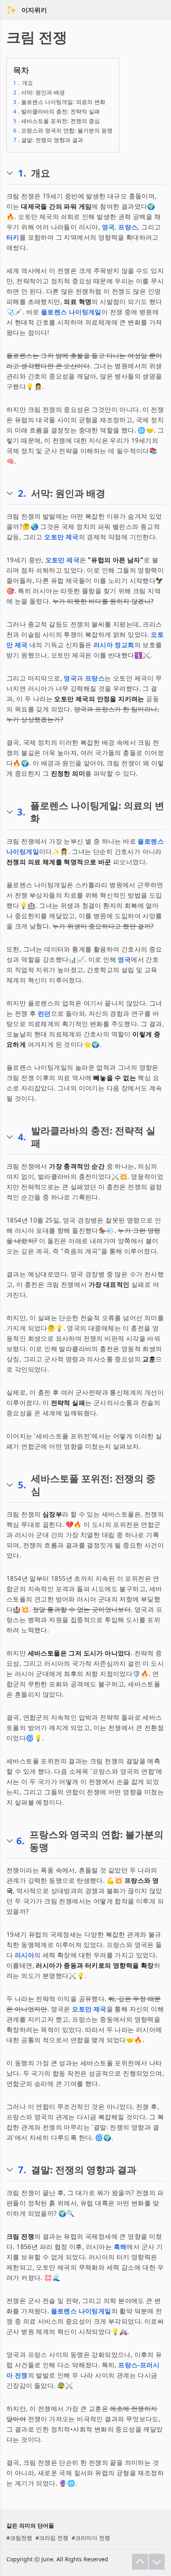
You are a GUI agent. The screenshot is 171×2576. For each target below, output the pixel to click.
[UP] (140, 2562)
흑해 (120, 2247)
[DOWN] (157, 2562)
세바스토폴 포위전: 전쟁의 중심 (56, 121)
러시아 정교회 (114, 645)
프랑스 (128, 227)
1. (22, 173)
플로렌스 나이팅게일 (71, 312)
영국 (108, 227)
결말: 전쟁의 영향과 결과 (48, 140)
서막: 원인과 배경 (39, 92)
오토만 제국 (61, 537)
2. (22, 493)
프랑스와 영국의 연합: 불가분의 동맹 (63, 130)
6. (20, 1841)
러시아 (24, 1955)
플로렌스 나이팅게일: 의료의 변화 (59, 102)
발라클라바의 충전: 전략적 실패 (56, 111)
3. (21, 812)
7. (22, 2170)
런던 (44, 1013)
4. (22, 1137)
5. (22, 1485)
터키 (13, 237)
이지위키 (34, 10)
